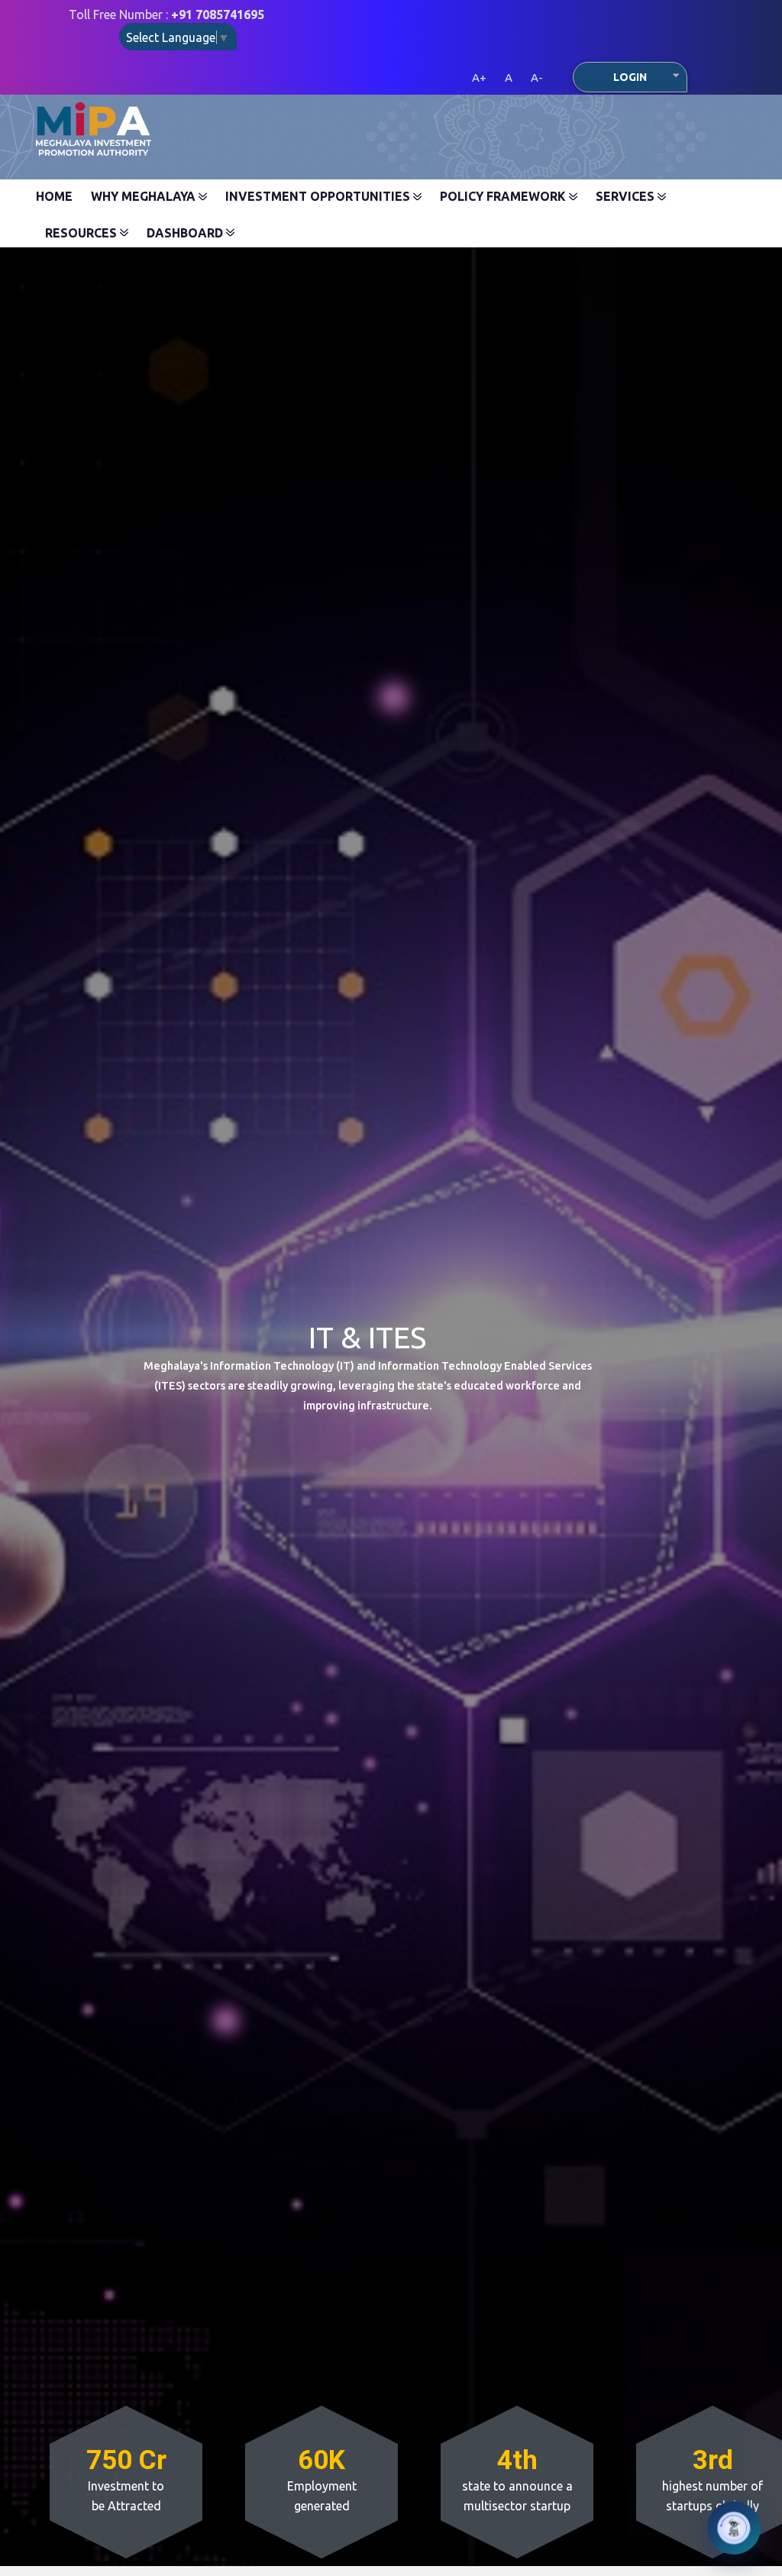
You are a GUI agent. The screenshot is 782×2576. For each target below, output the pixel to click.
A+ (479, 77)
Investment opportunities (319, 196)
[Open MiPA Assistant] (734, 2528)
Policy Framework (504, 196)
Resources (82, 233)
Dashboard (186, 233)
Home (54, 196)
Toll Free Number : (166, 15)
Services (627, 196)
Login (630, 77)
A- (537, 77)
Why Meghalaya (145, 196)
